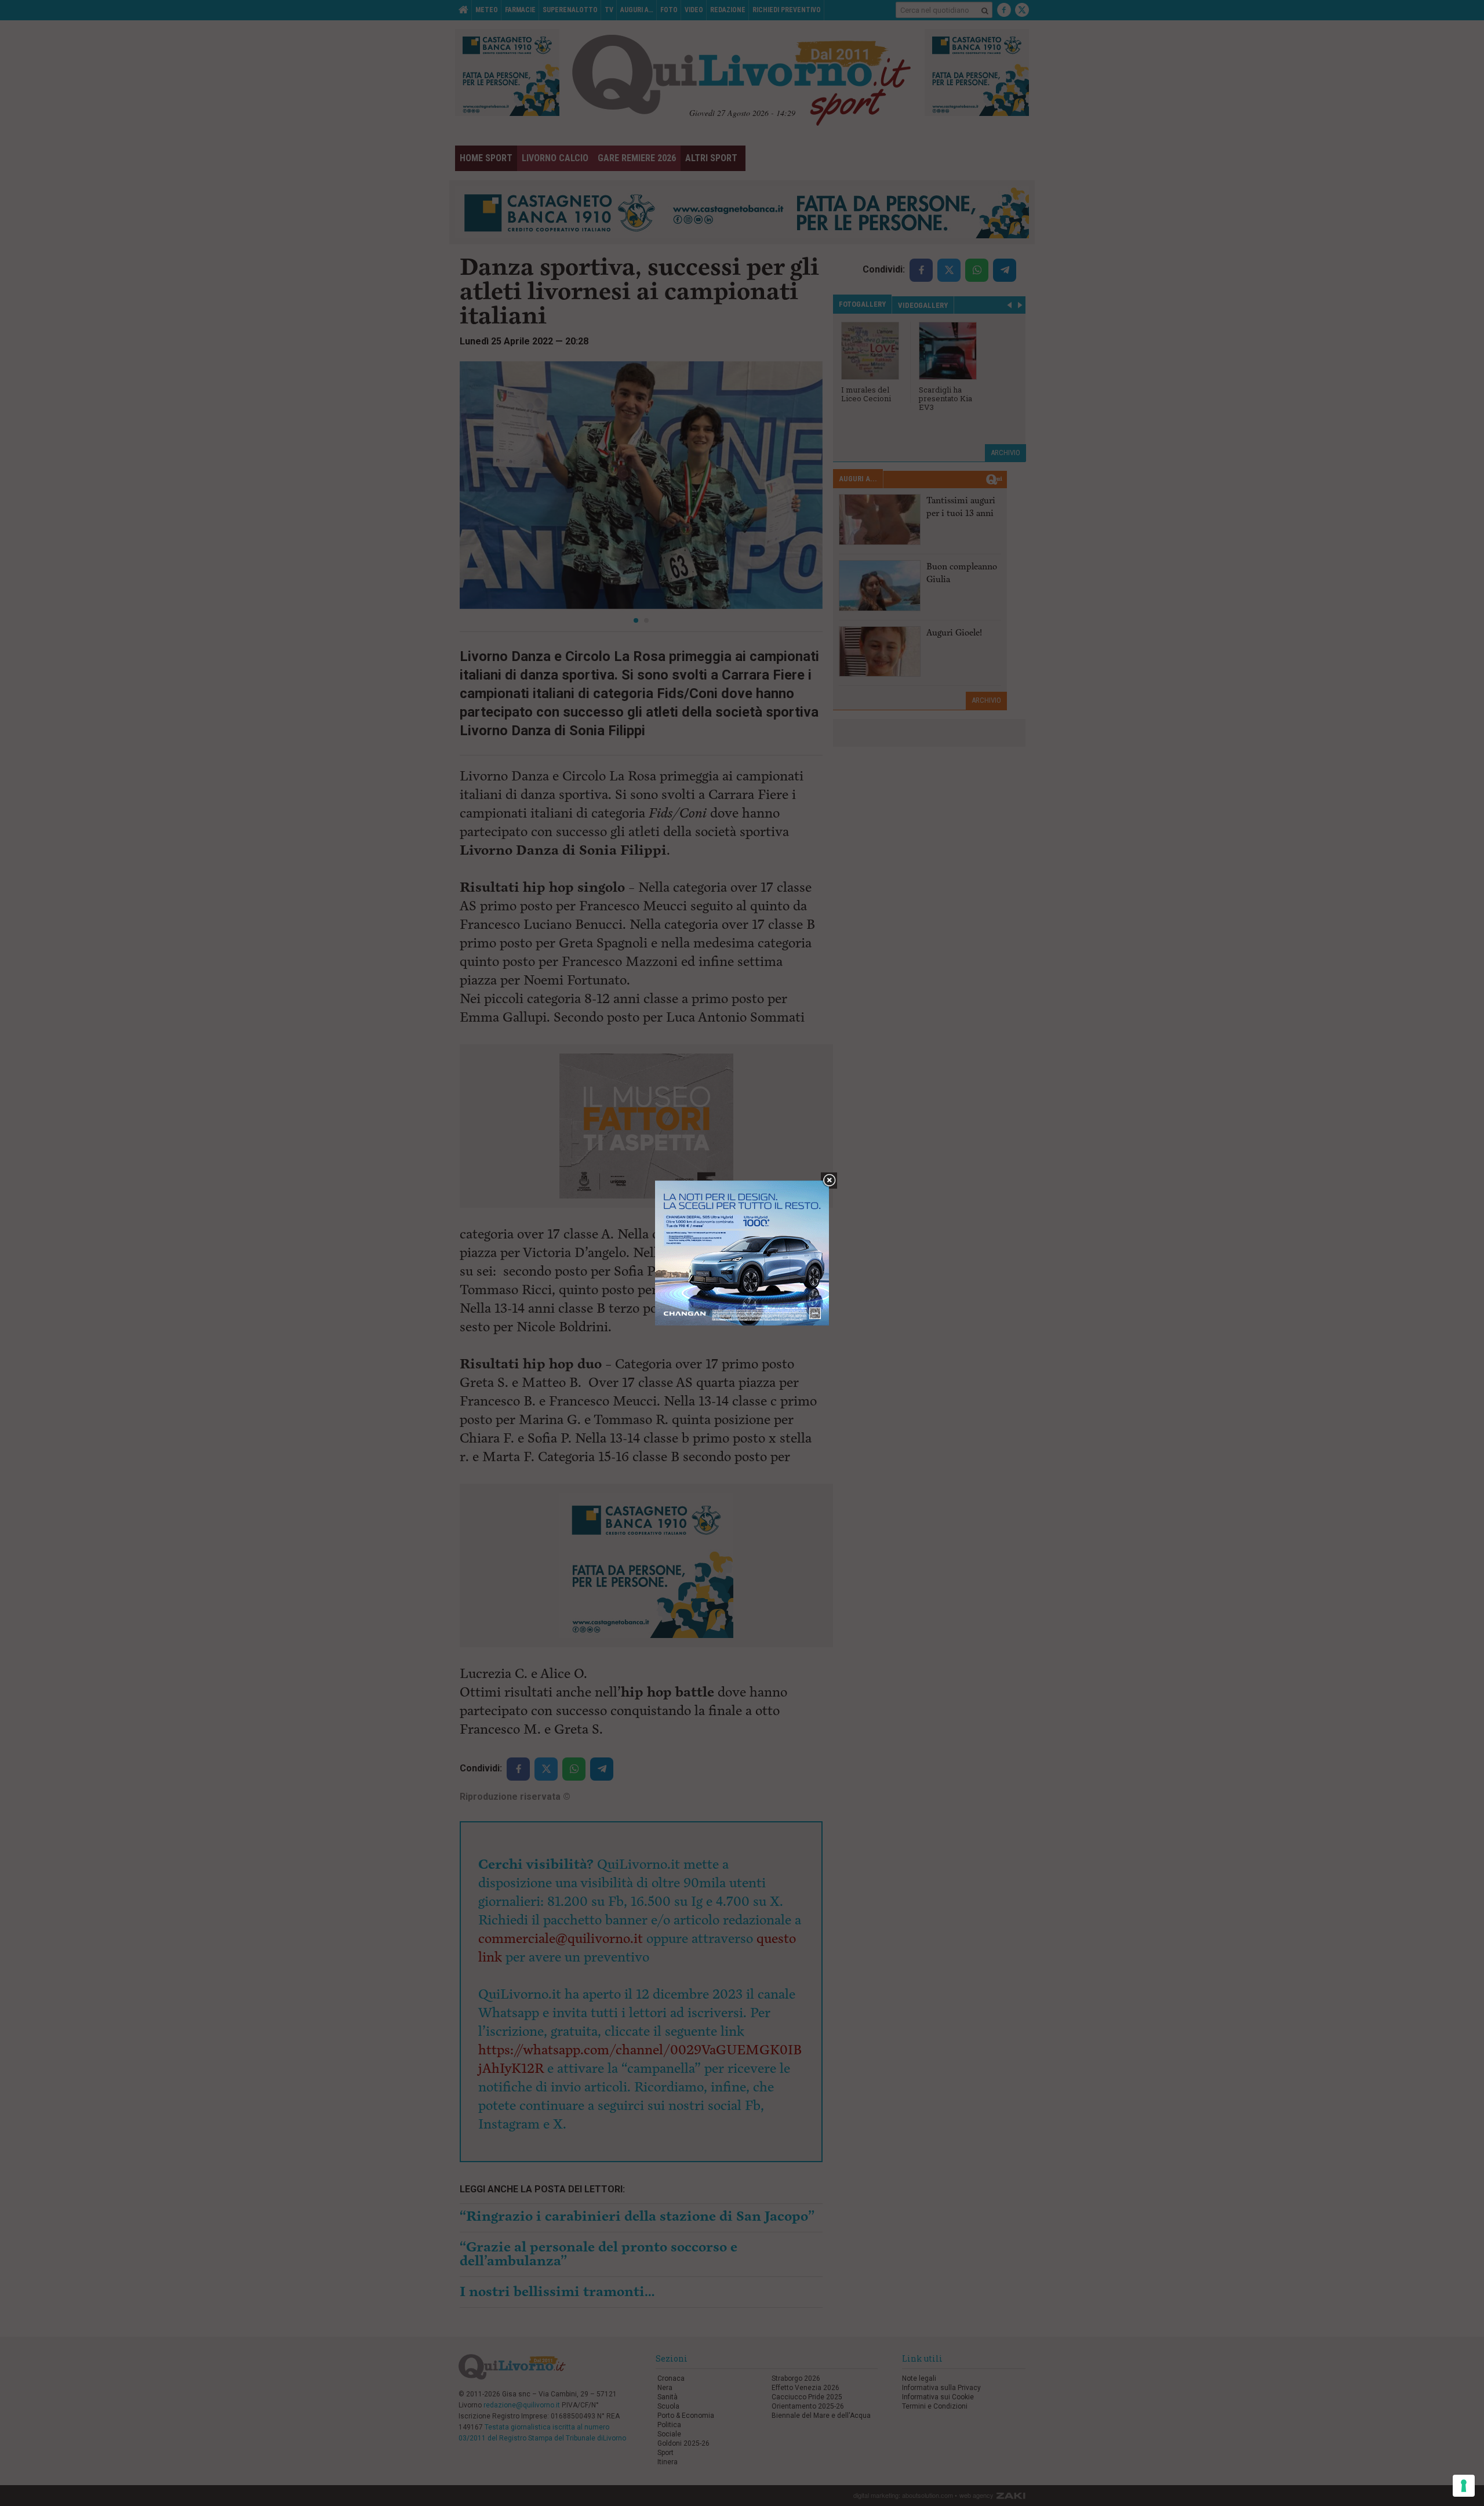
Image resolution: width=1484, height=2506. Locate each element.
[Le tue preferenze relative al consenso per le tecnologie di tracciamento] (1464, 2486)
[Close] (829, 1181)
